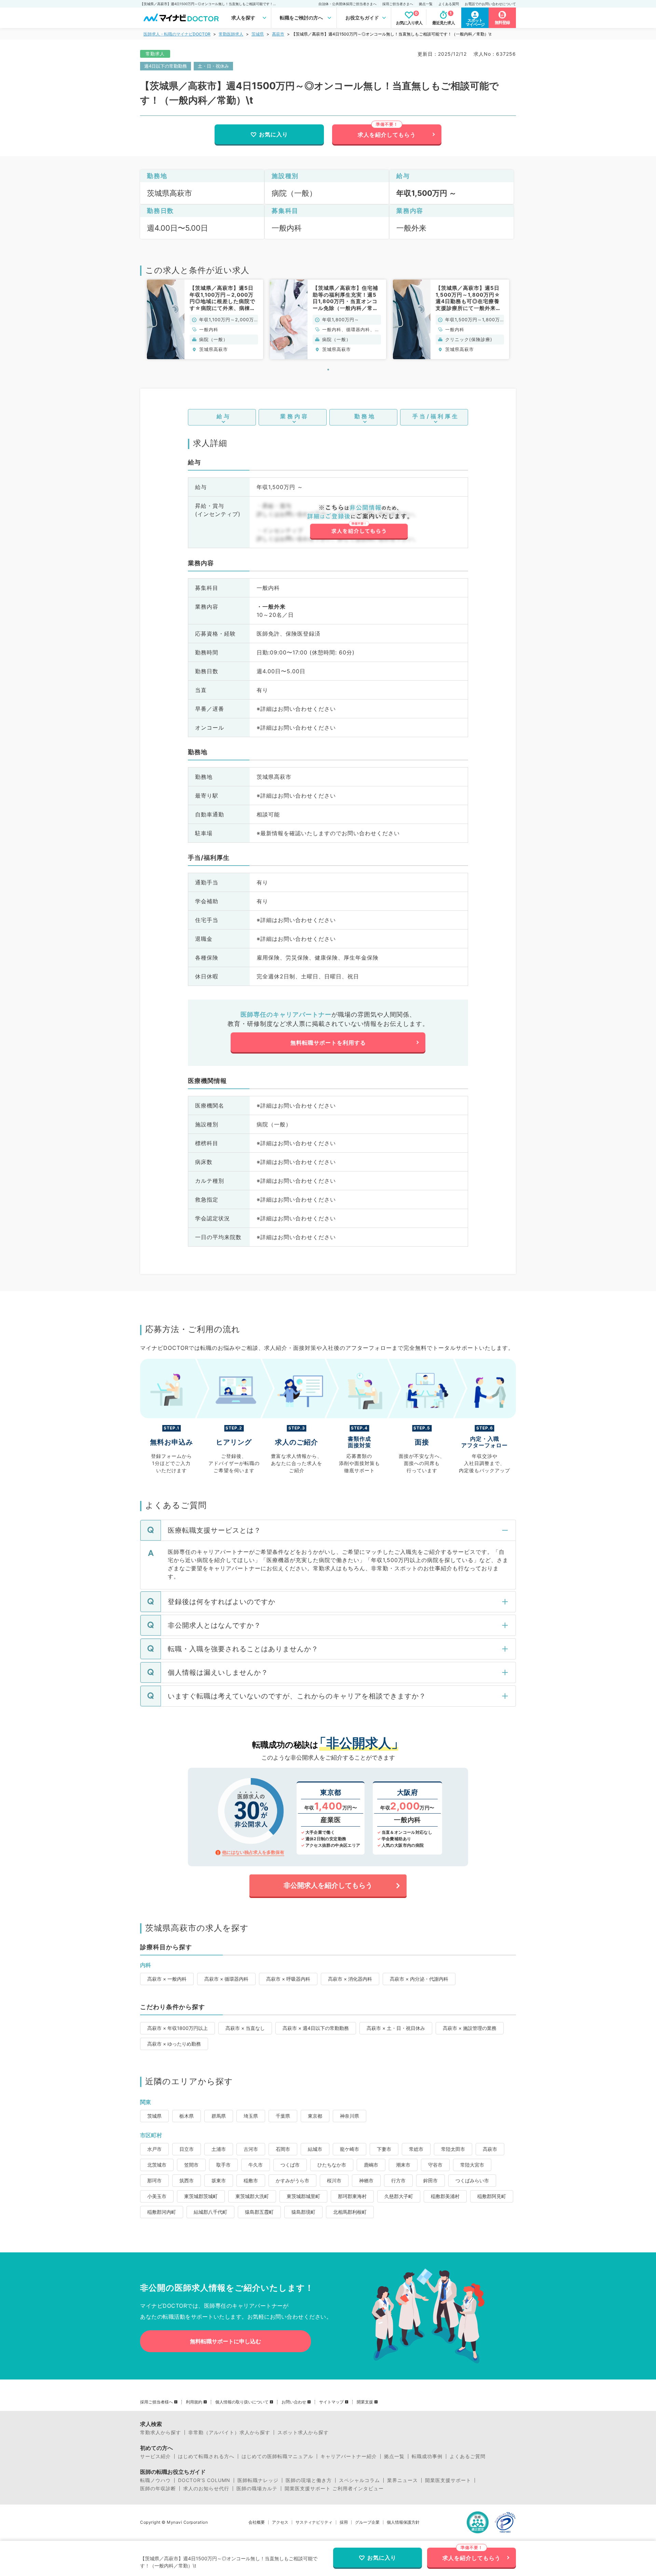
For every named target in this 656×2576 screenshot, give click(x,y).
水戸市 (154, 2149)
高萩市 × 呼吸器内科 (288, 1979)
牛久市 (256, 2165)
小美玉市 (157, 2196)
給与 (224, 416)
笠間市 (191, 2165)
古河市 (251, 2149)
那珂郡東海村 (352, 2196)
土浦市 (219, 2149)
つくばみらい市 (472, 2180)
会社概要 (257, 2522)
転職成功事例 (427, 2456)
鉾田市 (430, 2180)
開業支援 (365, 2402)
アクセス (280, 2522)
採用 (344, 2522)
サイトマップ (331, 2402)
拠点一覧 (426, 4)
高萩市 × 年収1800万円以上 (177, 2028)
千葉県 (283, 2116)
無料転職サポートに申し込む (225, 2341)
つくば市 (290, 2165)
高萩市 (278, 34)
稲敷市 (251, 2180)
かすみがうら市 (292, 2180)
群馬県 (219, 2116)
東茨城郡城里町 (303, 2196)
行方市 (398, 2180)
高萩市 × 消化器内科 (350, 1979)
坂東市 (219, 2180)
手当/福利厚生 (436, 416)
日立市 (187, 2149)
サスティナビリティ (314, 2522)
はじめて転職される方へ (206, 2456)
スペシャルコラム (359, 2480)
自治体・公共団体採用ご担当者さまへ (347, 4)
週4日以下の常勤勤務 (166, 66)
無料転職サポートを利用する (328, 1043)
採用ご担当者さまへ (398, 4)
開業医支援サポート (448, 2480)
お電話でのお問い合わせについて (490, 4)
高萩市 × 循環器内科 (226, 1979)
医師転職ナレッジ (258, 2480)
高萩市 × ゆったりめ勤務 (174, 2044)
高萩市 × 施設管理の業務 (470, 2028)
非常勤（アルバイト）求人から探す (229, 2432)
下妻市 (384, 2149)
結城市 (315, 2149)
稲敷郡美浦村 (445, 2196)
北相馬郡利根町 (350, 2212)
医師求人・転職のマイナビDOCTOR (177, 34)
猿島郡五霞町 (259, 2212)
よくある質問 (449, 4)
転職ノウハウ (155, 2480)
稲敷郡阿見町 (492, 2196)
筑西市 (187, 2180)
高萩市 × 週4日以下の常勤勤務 (316, 2028)
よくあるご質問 (468, 2456)
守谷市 (435, 2165)
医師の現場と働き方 (309, 2480)
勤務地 (365, 416)
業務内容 (295, 416)
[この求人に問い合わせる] (359, 522)
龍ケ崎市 (350, 2149)
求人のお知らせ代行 (206, 2489)
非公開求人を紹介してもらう (328, 1885)
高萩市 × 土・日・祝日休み (396, 2028)
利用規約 (194, 2402)
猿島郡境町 (303, 2212)
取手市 (223, 2165)
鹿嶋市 (371, 2165)
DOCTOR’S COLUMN (204, 2480)
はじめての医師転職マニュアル (277, 2456)
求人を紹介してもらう (387, 135)
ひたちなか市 (332, 2165)
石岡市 (283, 2149)
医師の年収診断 (158, 2489)
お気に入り (274, 134)
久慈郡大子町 (399, 2196)
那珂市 (154, 2180)
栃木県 (187, 2116)
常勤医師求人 (231, 34)
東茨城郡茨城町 (201, 2196)
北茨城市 (157, 2165)
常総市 (416, 2149)
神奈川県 (350, 2116)
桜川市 (334, 2180)
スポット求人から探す (303, 2432)
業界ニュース (402, 2480)
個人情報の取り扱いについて (242, 2402)
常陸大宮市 (472, 2165)
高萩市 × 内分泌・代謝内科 (419, 1979)
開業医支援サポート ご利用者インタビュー (334, 2489)
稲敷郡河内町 (162, 2212)
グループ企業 (367, 2522)
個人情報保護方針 (403, 2522)
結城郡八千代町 (210, 2212)
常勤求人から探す (161, 2432)
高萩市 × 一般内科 (167, 1979)
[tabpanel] (205, 319)
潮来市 (403, 2165)
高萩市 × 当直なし (245, 2028)
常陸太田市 (453, 2149)
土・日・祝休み (213, 66)
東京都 (315, 2116)
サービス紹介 (155, 2456)
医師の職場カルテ (257, 2489)
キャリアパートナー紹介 (349, 2456)
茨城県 (258, 34)
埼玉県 (251, 2116)
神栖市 (366, 2180)
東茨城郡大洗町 (252, 2196)
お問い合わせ (294, 2402)
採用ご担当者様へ (156, 2402)
